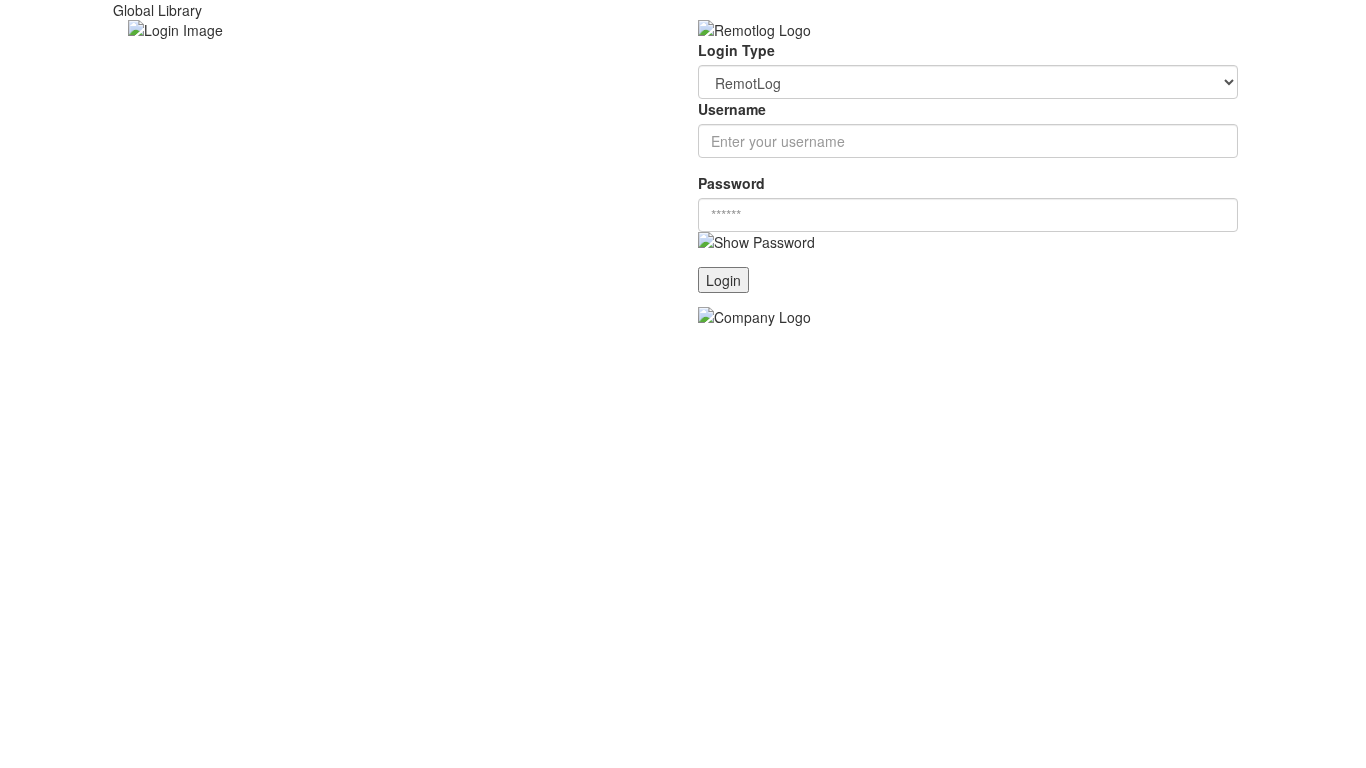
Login (723, 280)
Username (732, 109)
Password (731, 183)
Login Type (736, 50)
